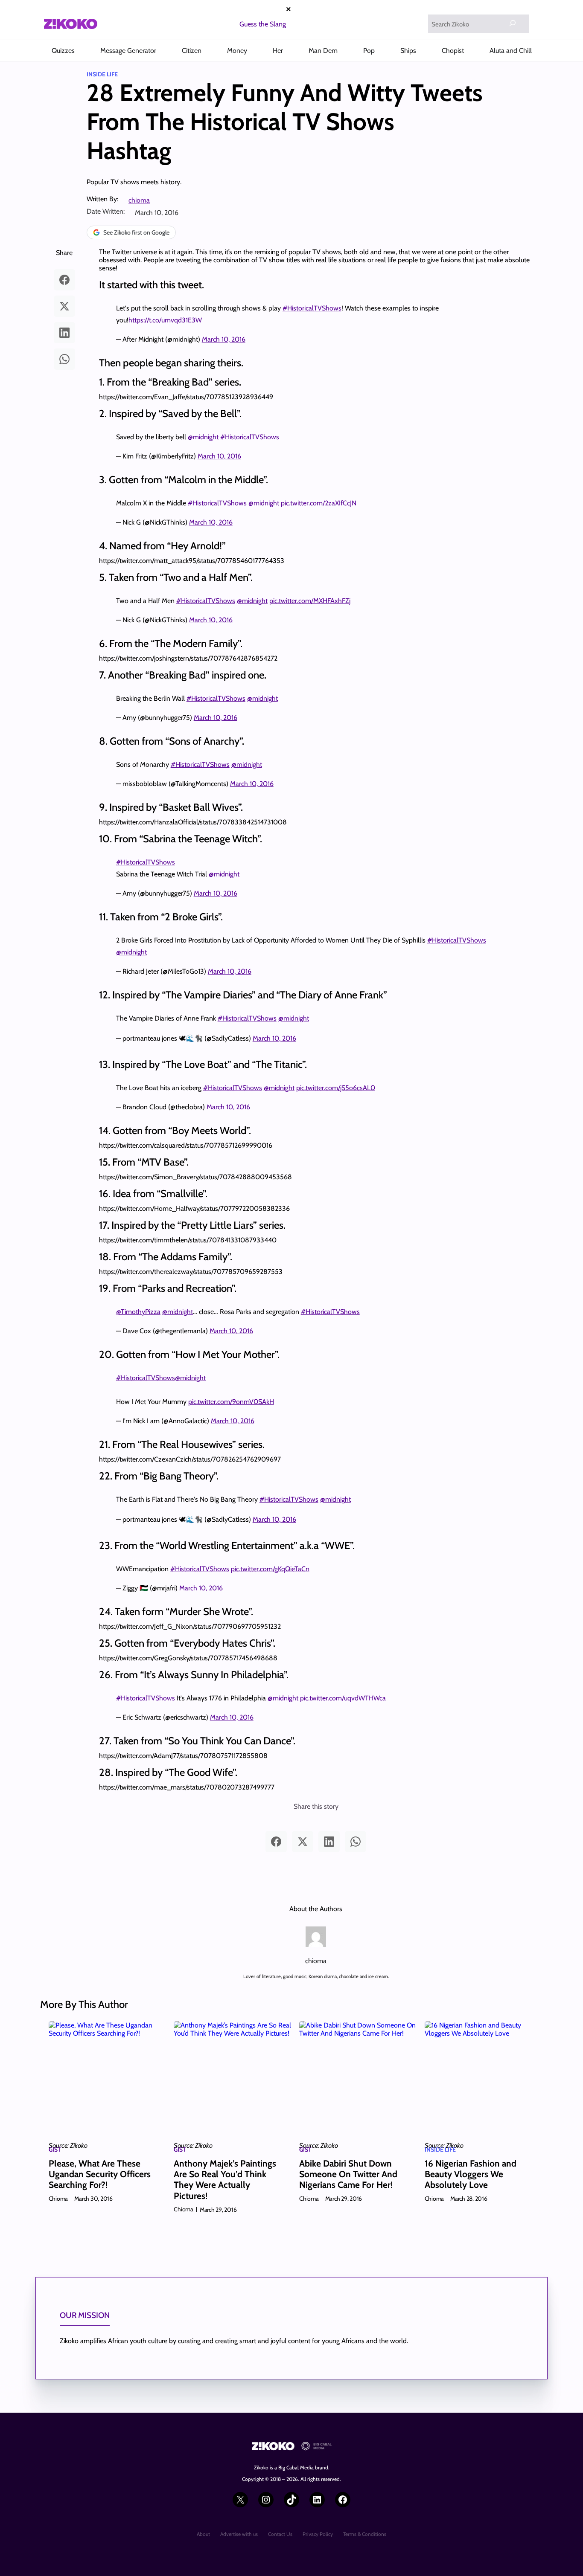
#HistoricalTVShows (312, 308)
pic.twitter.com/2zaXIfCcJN (319, 503)
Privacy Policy (318, 2534)
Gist (55, 2150)
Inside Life (102, 74)
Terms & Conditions (365, 2534)
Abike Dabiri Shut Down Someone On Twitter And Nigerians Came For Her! (348, 2174)
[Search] (513, 23)
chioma (139, 200)
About (203, 2534)
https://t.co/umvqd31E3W (165, 320)
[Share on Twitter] (64, 306)
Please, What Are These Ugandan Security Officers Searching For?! (100, 2174)
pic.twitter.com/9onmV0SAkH (231, 1402)
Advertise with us (239, 2534)
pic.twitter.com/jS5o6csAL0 (336, 1088)
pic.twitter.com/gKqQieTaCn (270, 1569)
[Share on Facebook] (64, 280)
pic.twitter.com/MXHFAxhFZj (310, 601)
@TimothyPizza (138, 1312)
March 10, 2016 (224, 339)
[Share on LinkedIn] (64, 333)
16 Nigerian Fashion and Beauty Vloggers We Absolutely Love (471, 2174)
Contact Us (280, 2534)
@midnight (203, 437)
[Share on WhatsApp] (64, 359)
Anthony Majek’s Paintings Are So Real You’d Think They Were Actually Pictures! (225, 2180)
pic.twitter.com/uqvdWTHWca (343, 1698)
